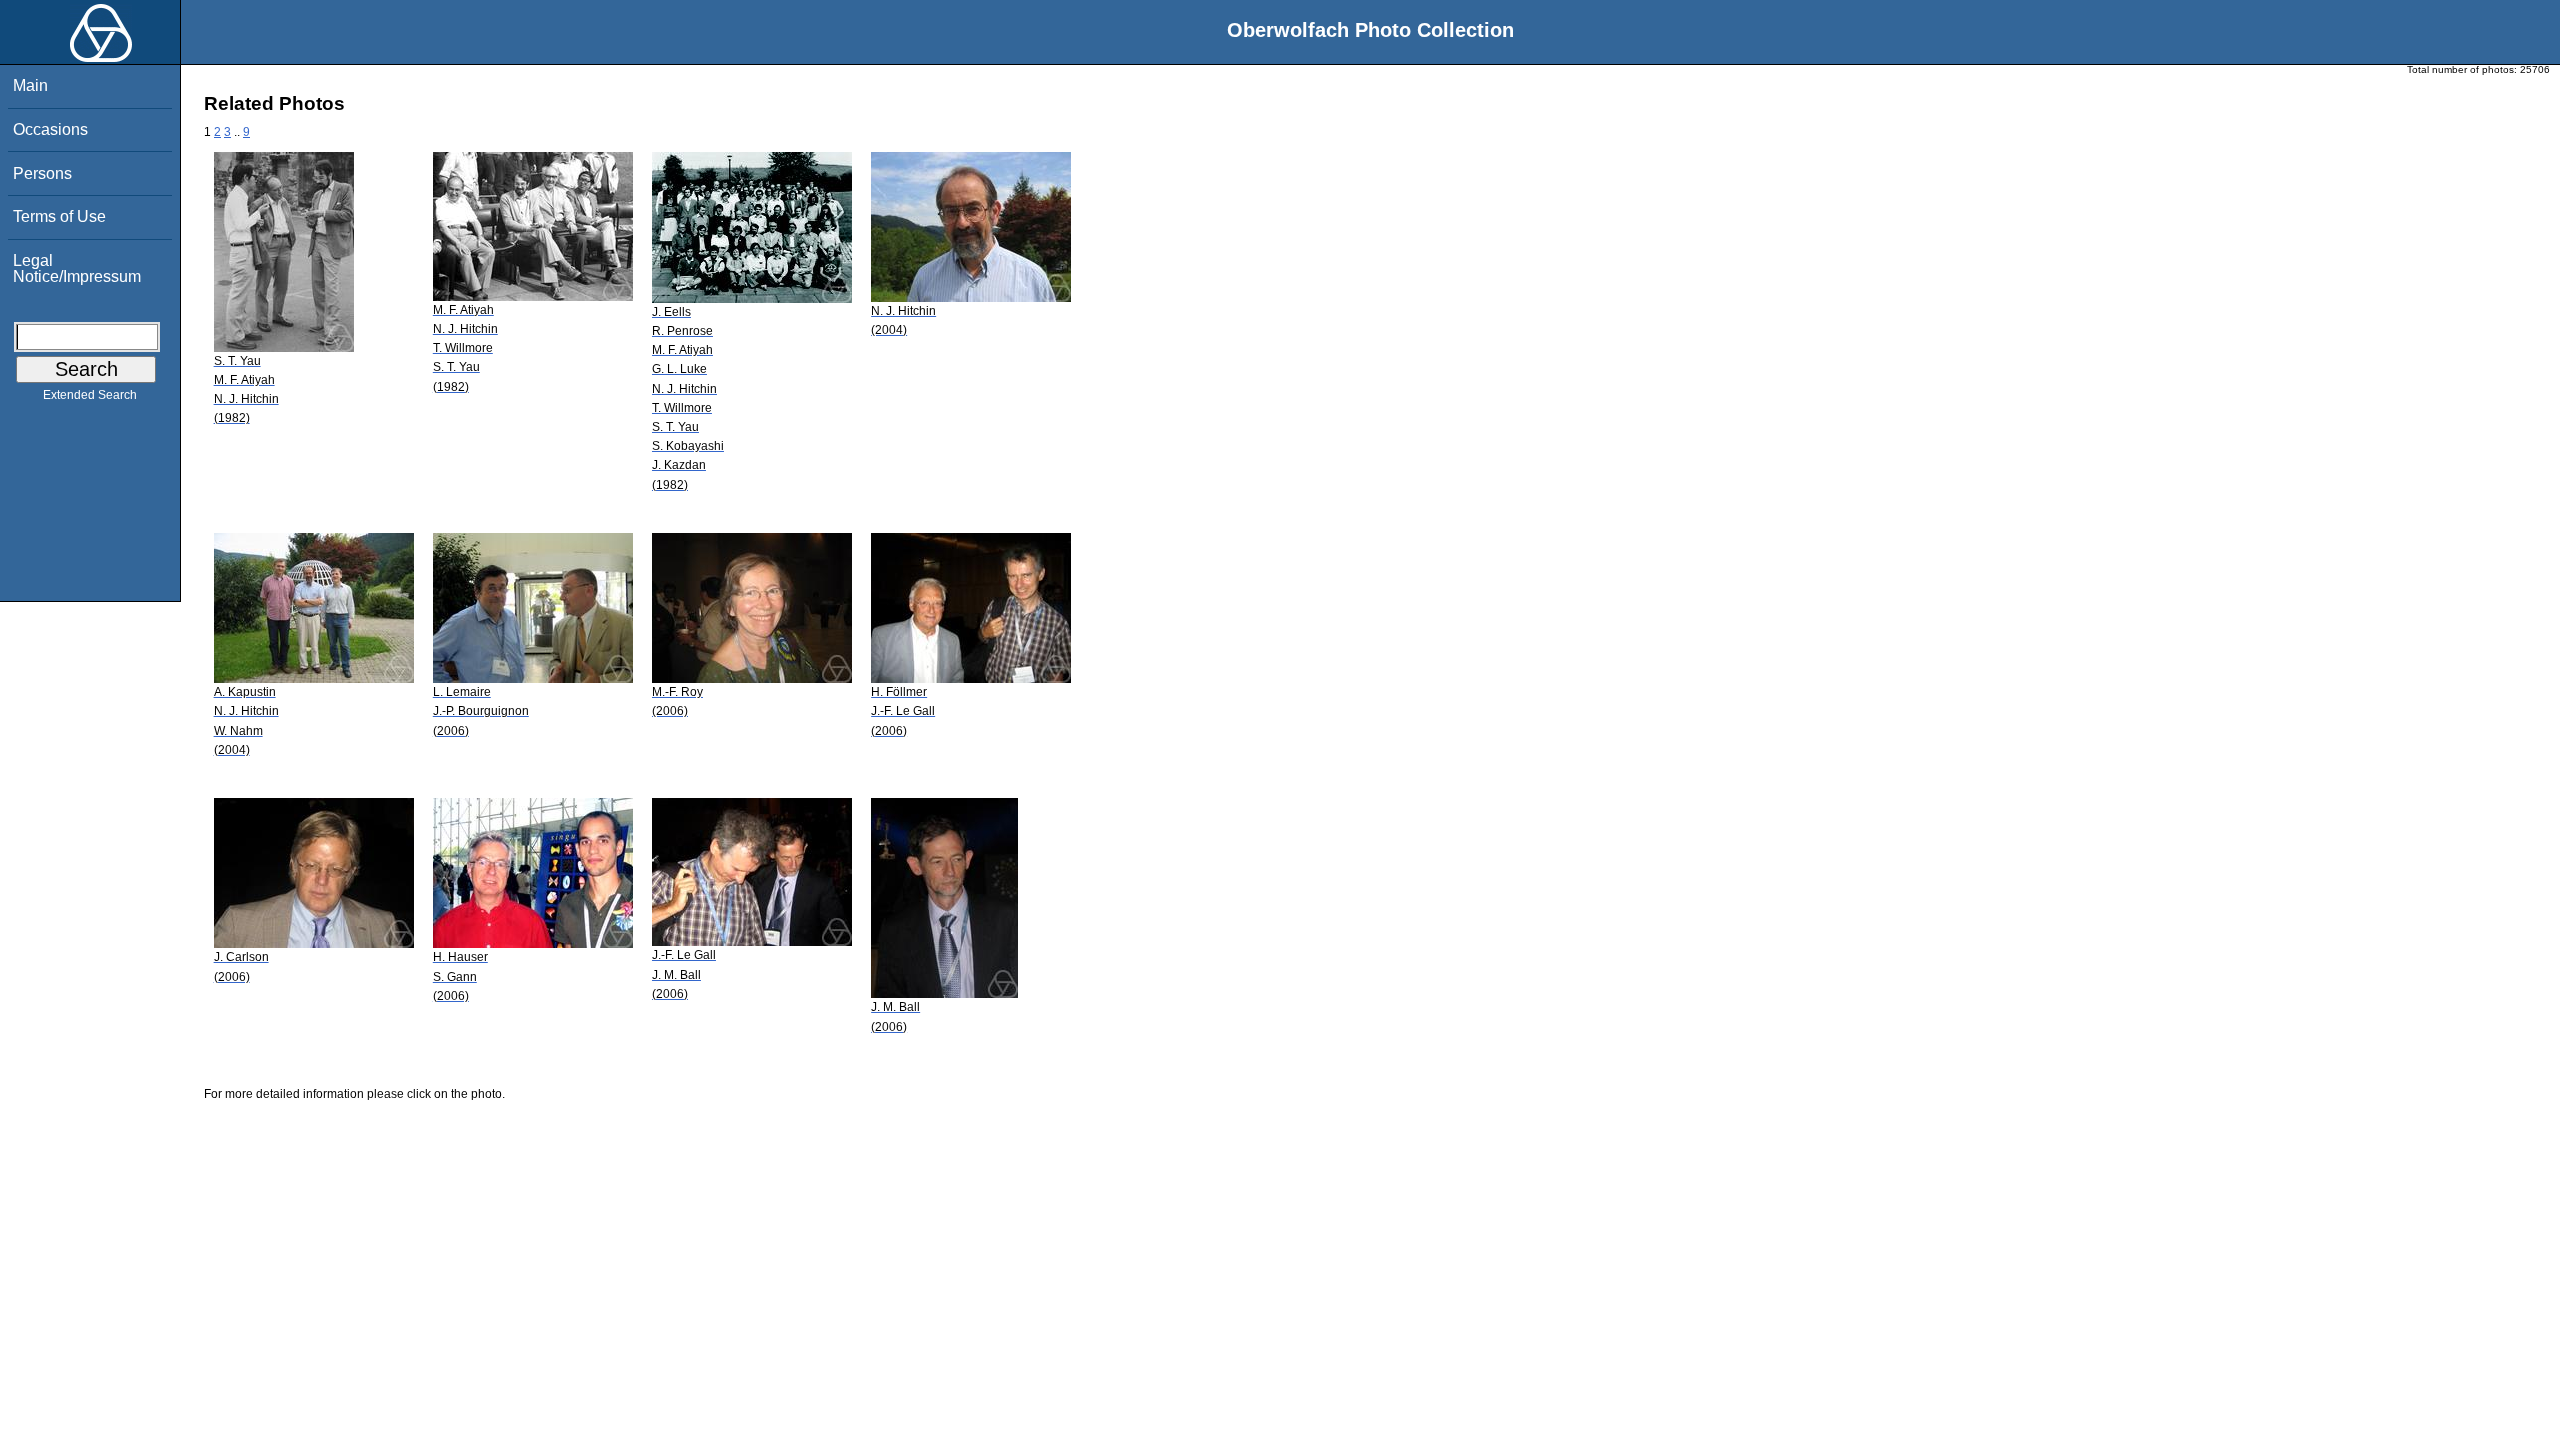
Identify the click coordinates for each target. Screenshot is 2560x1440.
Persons (42, 173)
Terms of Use (59, 216)
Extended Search (90, 395)
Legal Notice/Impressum (77, 268)
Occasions (50, 129)
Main (30, 85)
